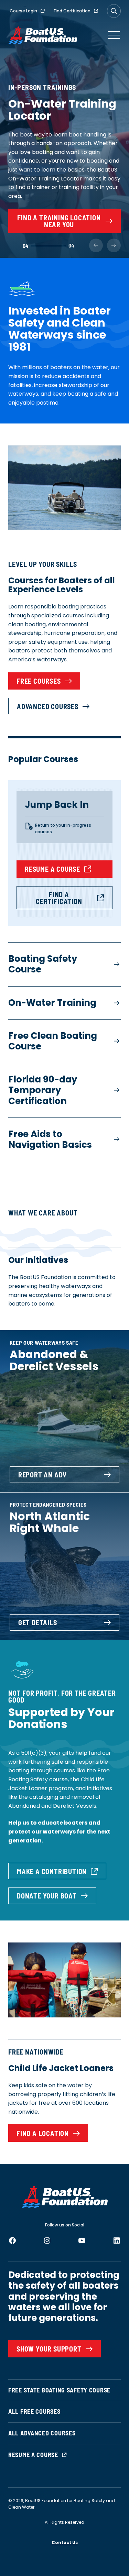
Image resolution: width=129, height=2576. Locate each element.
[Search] (114, 11)
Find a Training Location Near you (59, 221)
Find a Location (43, 2133)
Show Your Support (49, 2349)
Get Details (38, 1622)
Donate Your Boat (47, 1896)
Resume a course (52, 869)
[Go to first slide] (114, 245)
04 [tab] (25, 246)
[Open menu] (114, 35)
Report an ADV (42, 1475)
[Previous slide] (96, 245)
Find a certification (59, 898)
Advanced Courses (48, 706)
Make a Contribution (52, 1871)
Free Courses (39, 681)
